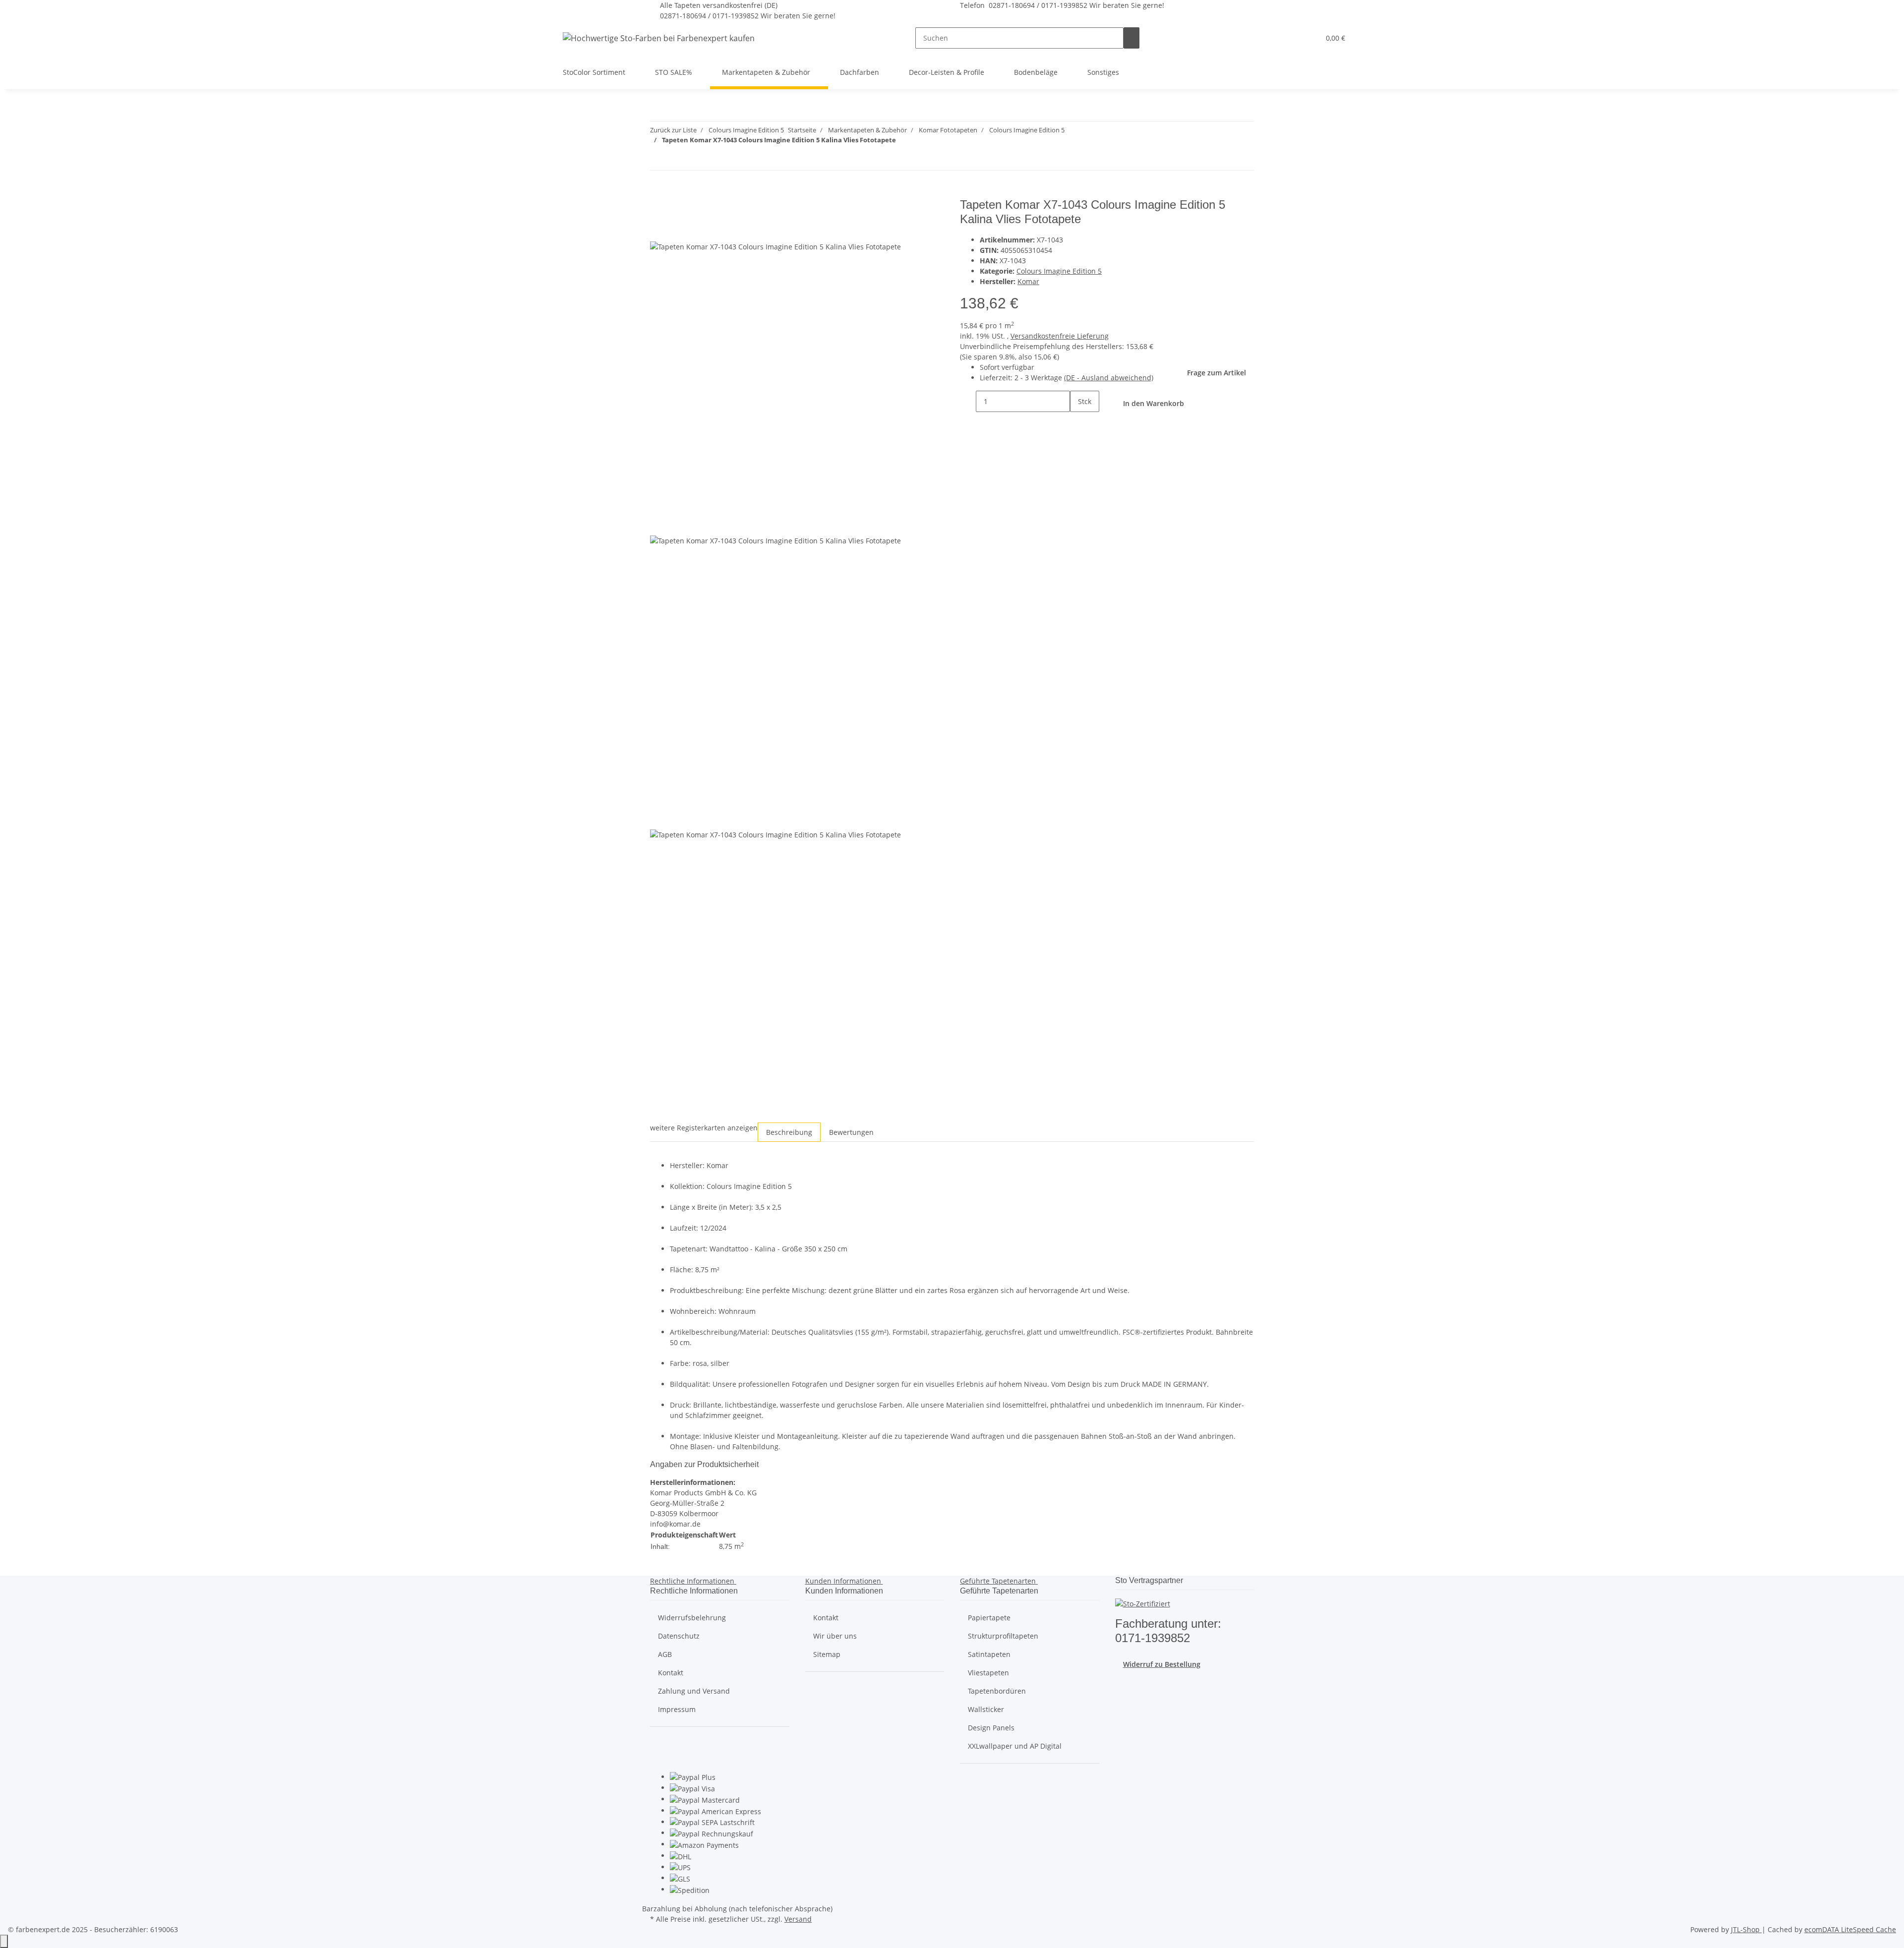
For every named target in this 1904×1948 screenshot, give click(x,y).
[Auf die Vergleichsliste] (658, 230)
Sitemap (827, 1654)
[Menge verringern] (968, 401)
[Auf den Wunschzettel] (676, 230)
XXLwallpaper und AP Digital (1015, 1746)
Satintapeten (989, 1654)
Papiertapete (989, 1618)
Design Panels (991, 1728)
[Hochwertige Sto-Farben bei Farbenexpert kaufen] (659, 38)
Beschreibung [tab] (789, 1132)
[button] (1292, 38)
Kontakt (671, 1673)
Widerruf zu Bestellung (1162, 1664)
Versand (798, 1919)
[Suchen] (1131, 38)
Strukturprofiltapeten (1003, 1636)
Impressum (677, 1709)
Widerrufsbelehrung (692, 1618)
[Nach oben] (4, 1941)
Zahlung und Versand (694, 1691)
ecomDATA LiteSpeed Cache (1850, 1929)
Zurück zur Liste (673, 130)
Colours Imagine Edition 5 (1059, 271)
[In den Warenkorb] (658, 192)
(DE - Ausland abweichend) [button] (1109, 378)
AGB (665, 1654)
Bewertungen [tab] (851, 1132)
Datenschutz (679, 1636)
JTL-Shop (1746, 1929)
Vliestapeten (988, 1673)
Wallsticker (986, 1709)
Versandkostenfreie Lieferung (1060, 336)
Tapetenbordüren (997, 1691)
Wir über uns (835, 1636)
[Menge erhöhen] (1078, 423)
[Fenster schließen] (658, 208)
